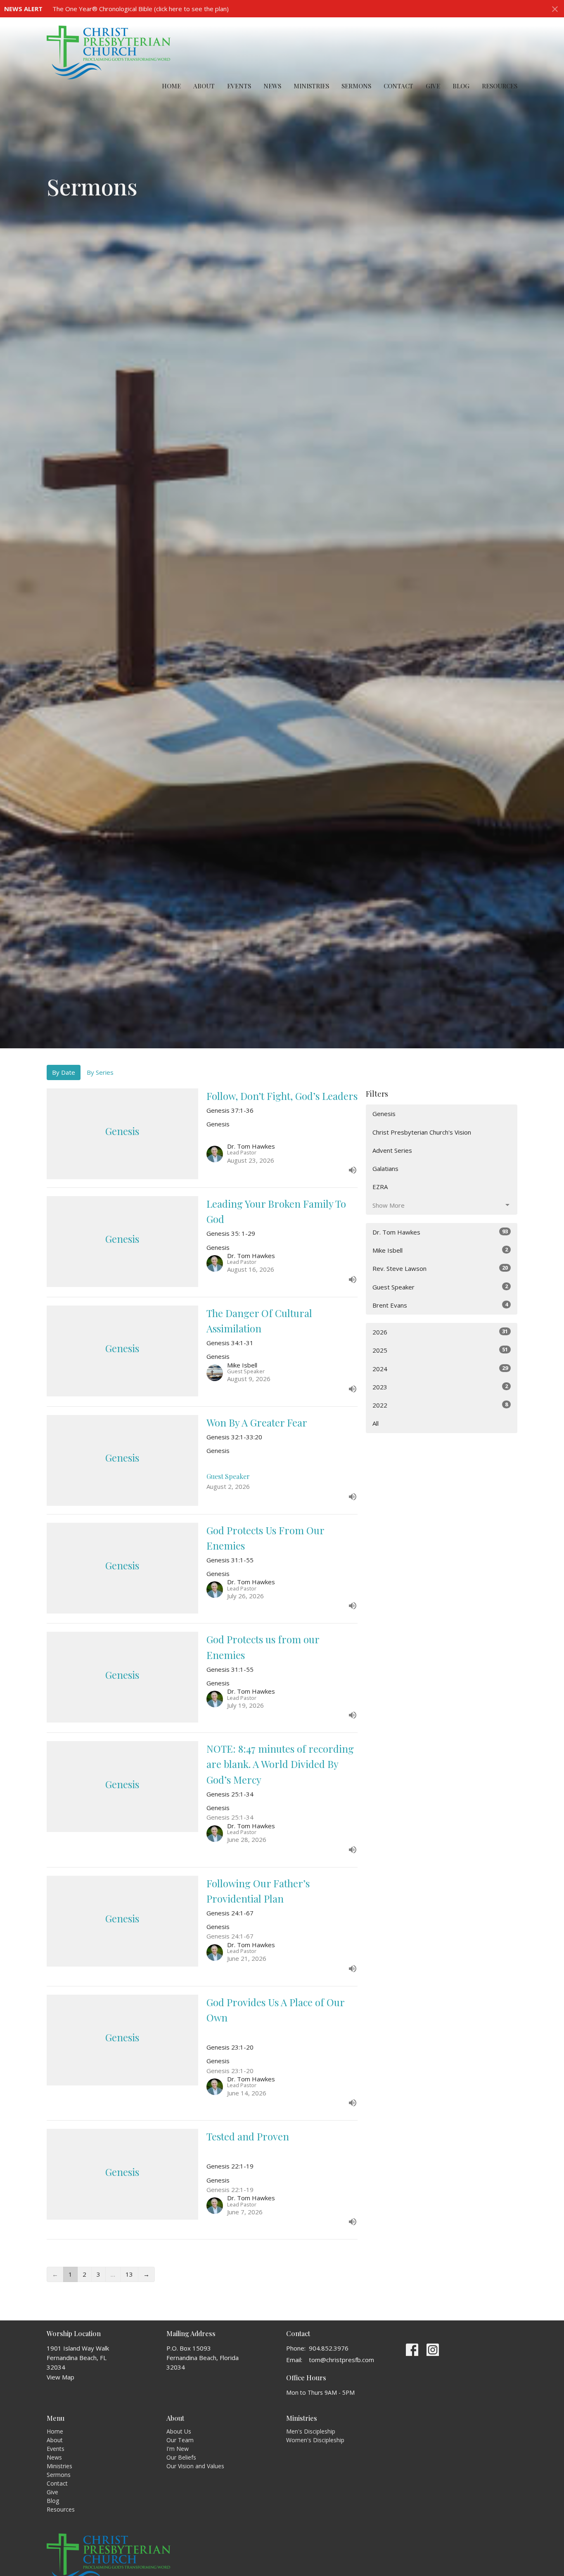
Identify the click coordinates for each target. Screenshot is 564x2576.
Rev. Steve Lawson (440, 1268)
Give (433, 86)
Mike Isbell (440, 1250)
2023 (440, 1387)
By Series (100, 1072)
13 (129, 2274)
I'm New (178, 2449)
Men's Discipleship (311, 2431)
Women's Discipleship (315, 2440)
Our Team (180, 2440)
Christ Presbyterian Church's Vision (422, 1132)
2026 (440, 1332)
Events (239, 86)
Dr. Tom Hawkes (440, 1232)
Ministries (311, 86)
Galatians (385, 1168)
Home (171, 86)
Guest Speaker (440, 1287)
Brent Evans (440, 1305)
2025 (440, 1350)
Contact (398, 86)
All (376, 1423)
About (204, 86)
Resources (500, 86)
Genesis (384, 1114)
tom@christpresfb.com (341, 2360)
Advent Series (392, 1150)
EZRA (380, 1187)
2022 (440, 1405)
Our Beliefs (181, 2457)
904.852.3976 (329, 2348)
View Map (60, 2377)
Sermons (356, 86)
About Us (179, 2431)
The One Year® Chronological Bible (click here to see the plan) (141, 9)
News (272, 86)
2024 (440, 1369)
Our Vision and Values (195, 2466)
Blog (461, 86)
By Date (64, 1072)
